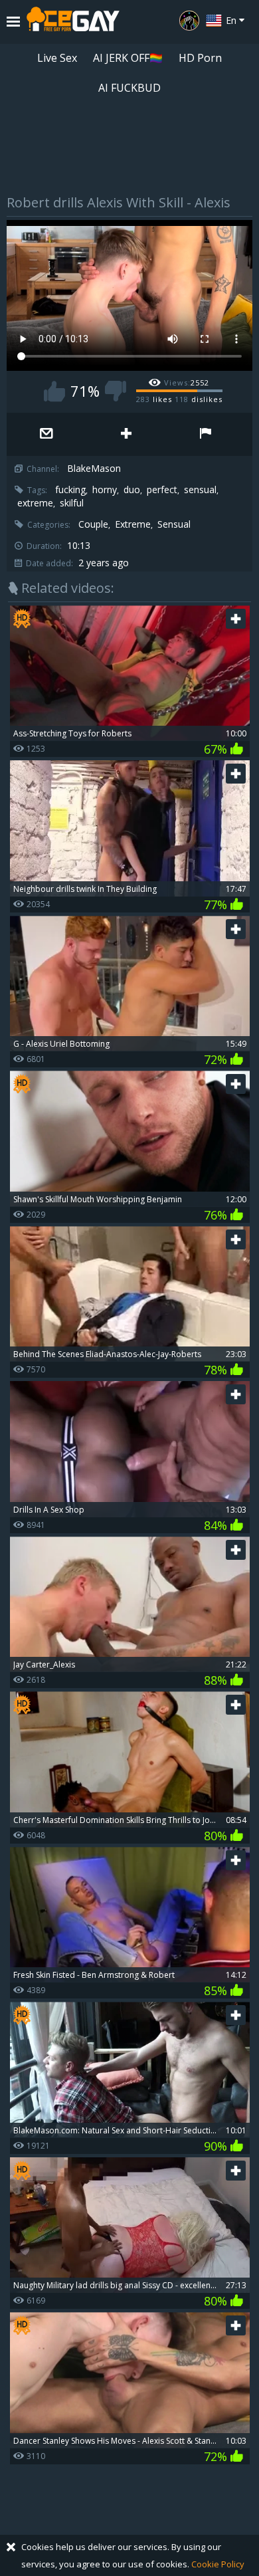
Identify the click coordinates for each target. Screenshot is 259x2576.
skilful (72, 503)
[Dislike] (116, 391)
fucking (70, 490)
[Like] (54, 391)
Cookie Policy (218, 2564)
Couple (93, 524)
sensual (200, 490)
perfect (162, 490)
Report (206, 434)
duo (132, 490)
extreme (35, 503)
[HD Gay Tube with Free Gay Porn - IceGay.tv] (73, 22)
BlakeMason (94, 469)
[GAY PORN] (189, 21)
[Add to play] (126, 434)
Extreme (133, 524)
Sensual (174, 524)
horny (105, 490)
